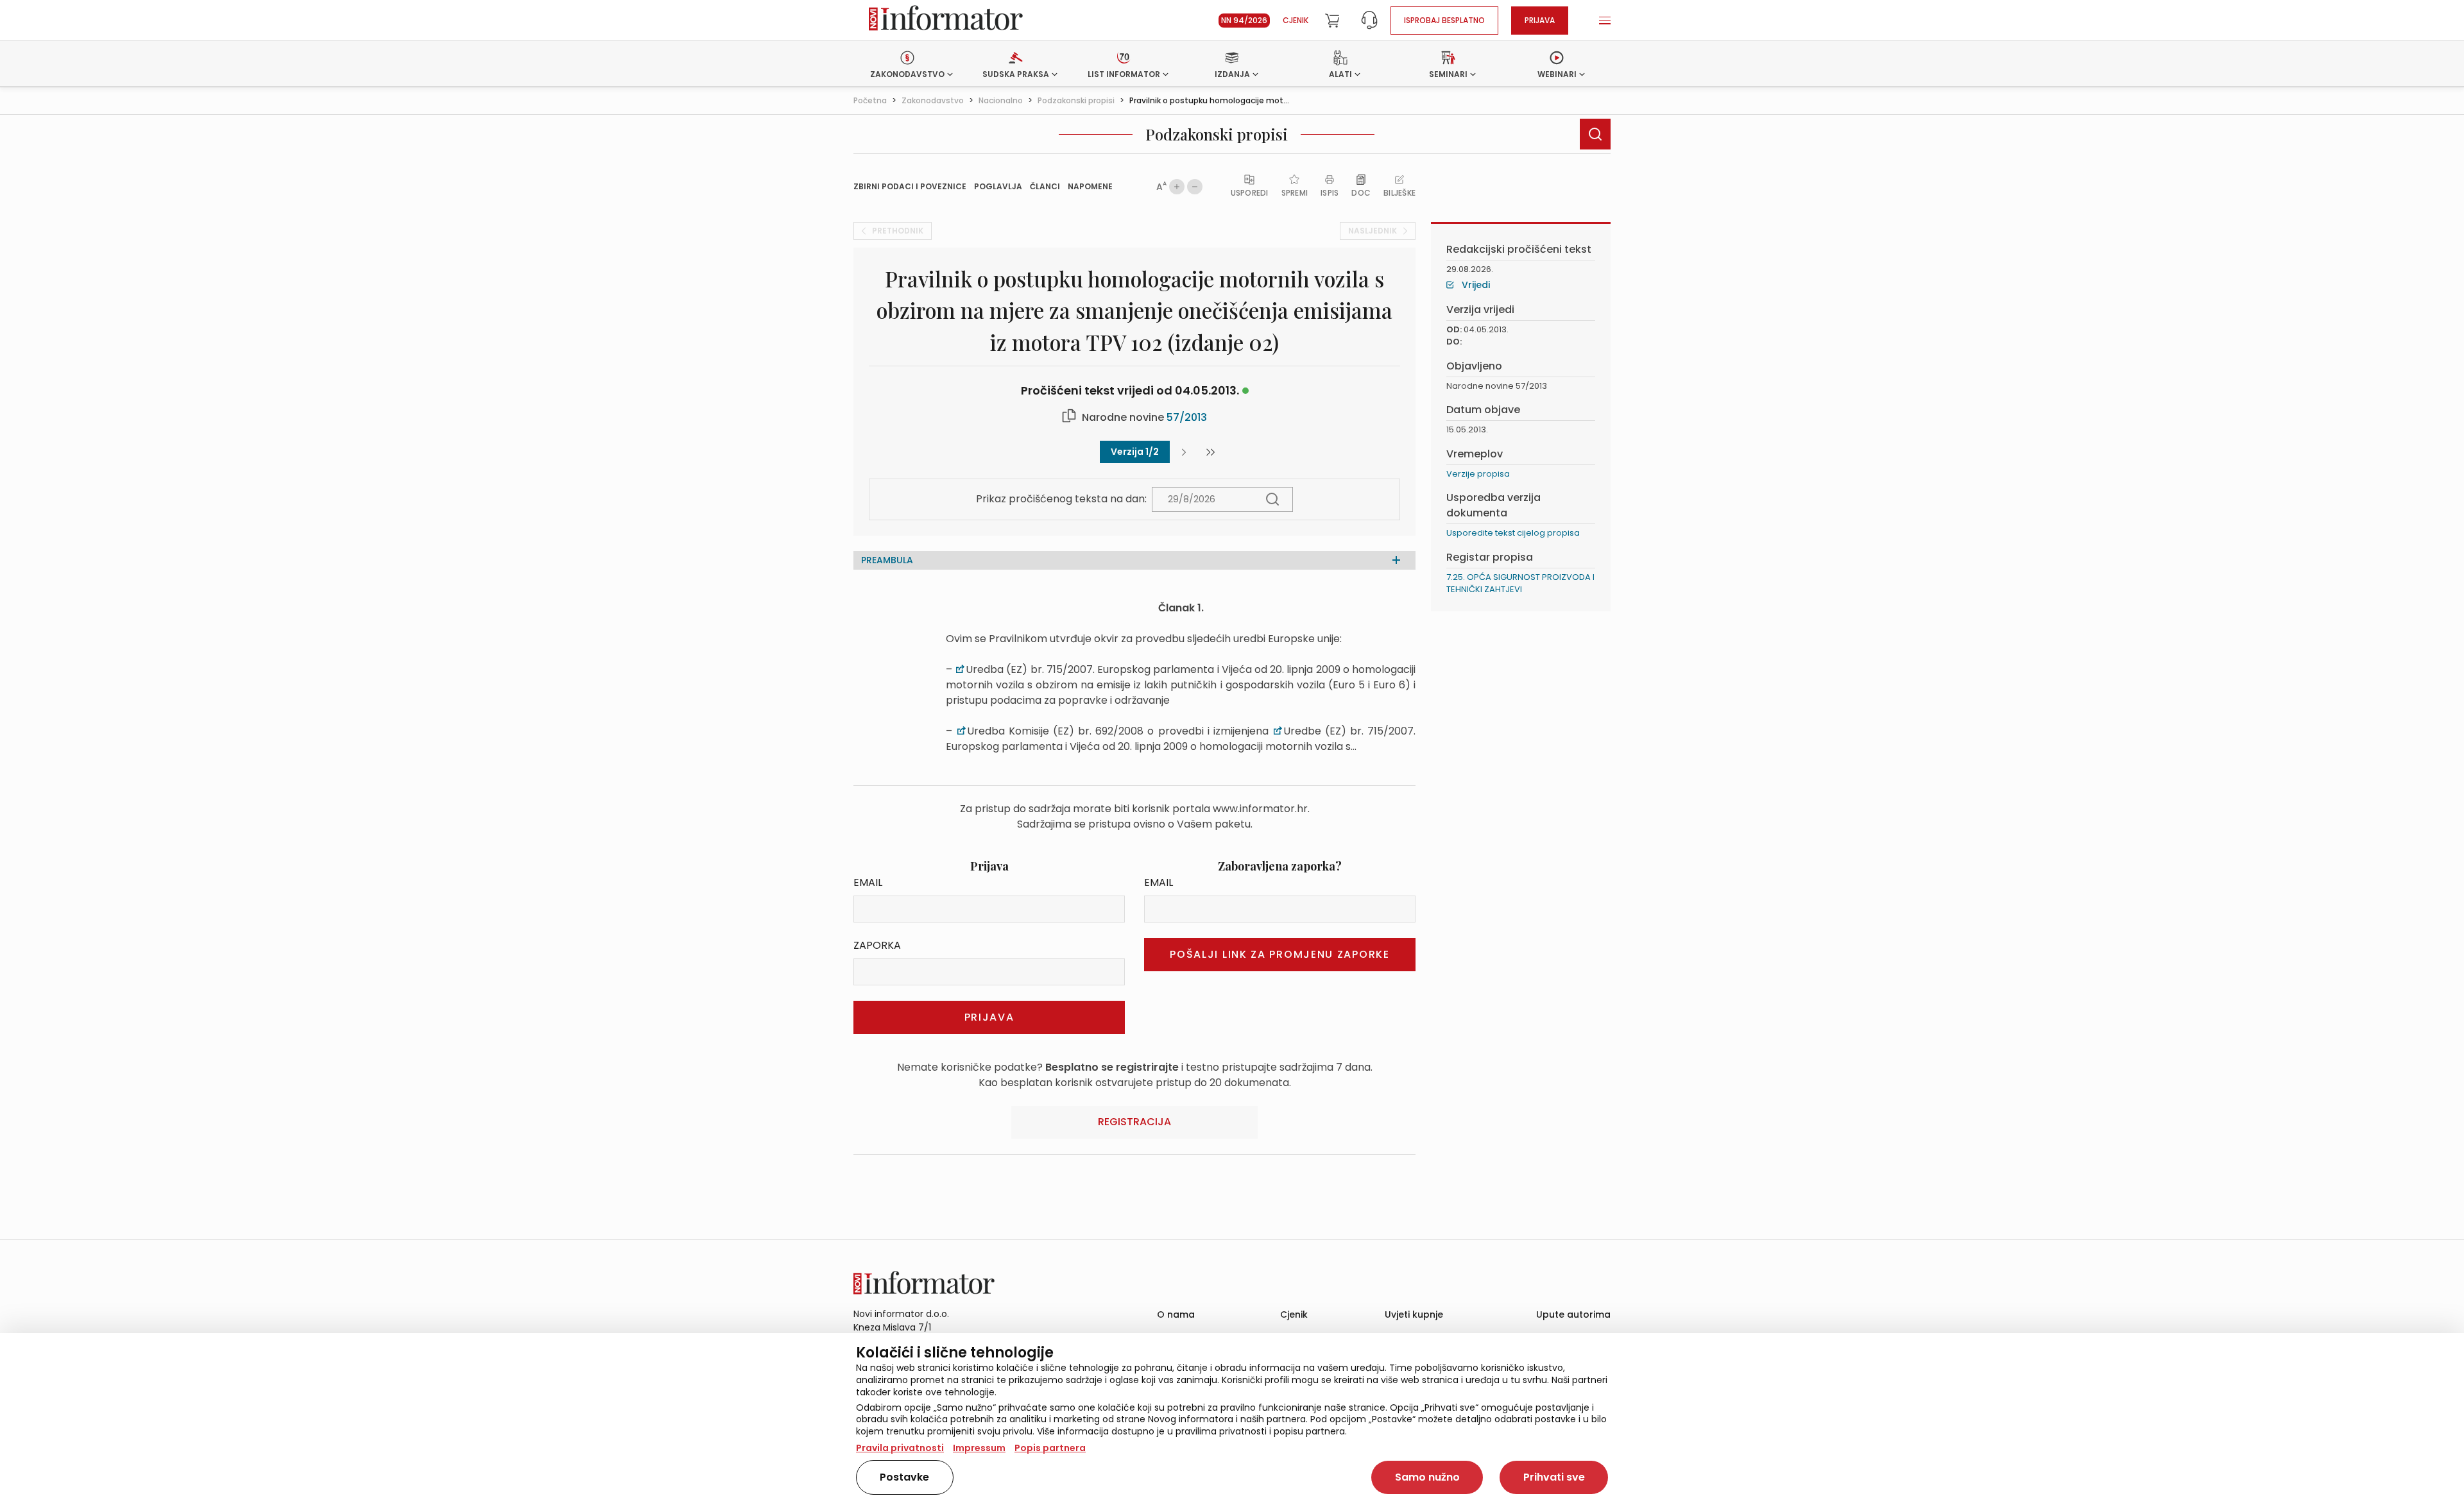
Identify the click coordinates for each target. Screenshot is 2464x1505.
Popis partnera (1050, 1448)
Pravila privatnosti (900, 1448)
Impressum (979, 1448)
